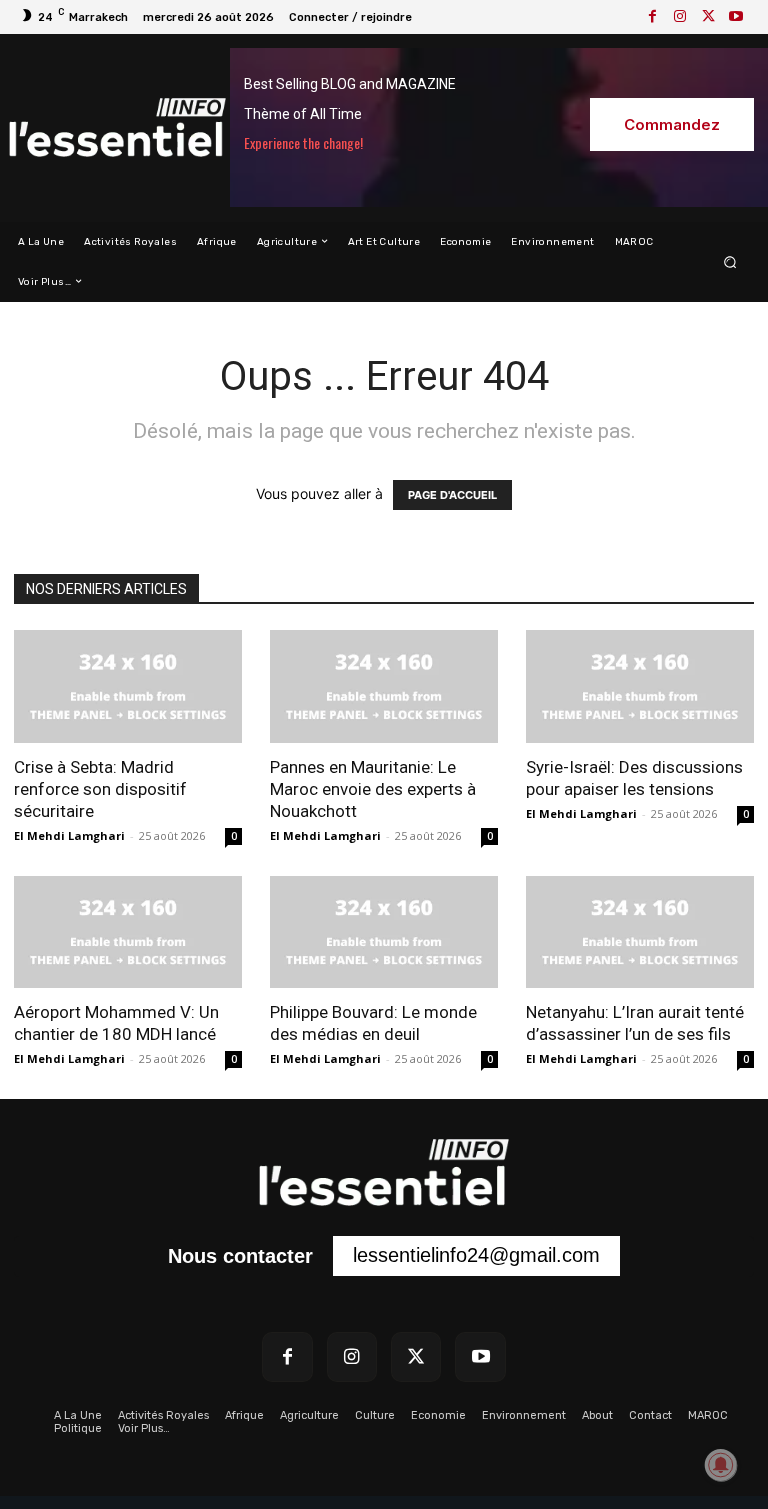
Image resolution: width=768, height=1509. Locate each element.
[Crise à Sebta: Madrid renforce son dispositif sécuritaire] (128, 686)
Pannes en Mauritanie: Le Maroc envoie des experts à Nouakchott (373, 789)
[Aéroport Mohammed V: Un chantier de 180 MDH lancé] (128, 932)
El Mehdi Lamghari (69, 835)
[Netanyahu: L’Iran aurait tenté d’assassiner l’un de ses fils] (640, 932)
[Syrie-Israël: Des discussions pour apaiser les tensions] (640, 686)
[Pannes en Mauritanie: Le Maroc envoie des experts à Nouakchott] (384, 686)
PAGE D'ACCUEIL (452, 495)
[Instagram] (680, 17)
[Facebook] (652, 17)
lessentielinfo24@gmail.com (476, 1255)
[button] (730, 261)
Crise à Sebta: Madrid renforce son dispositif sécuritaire (100, 789)
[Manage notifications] (721, 1465)
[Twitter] (708, 17)
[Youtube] (736, 17)
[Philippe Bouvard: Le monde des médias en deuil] (384, 932)
